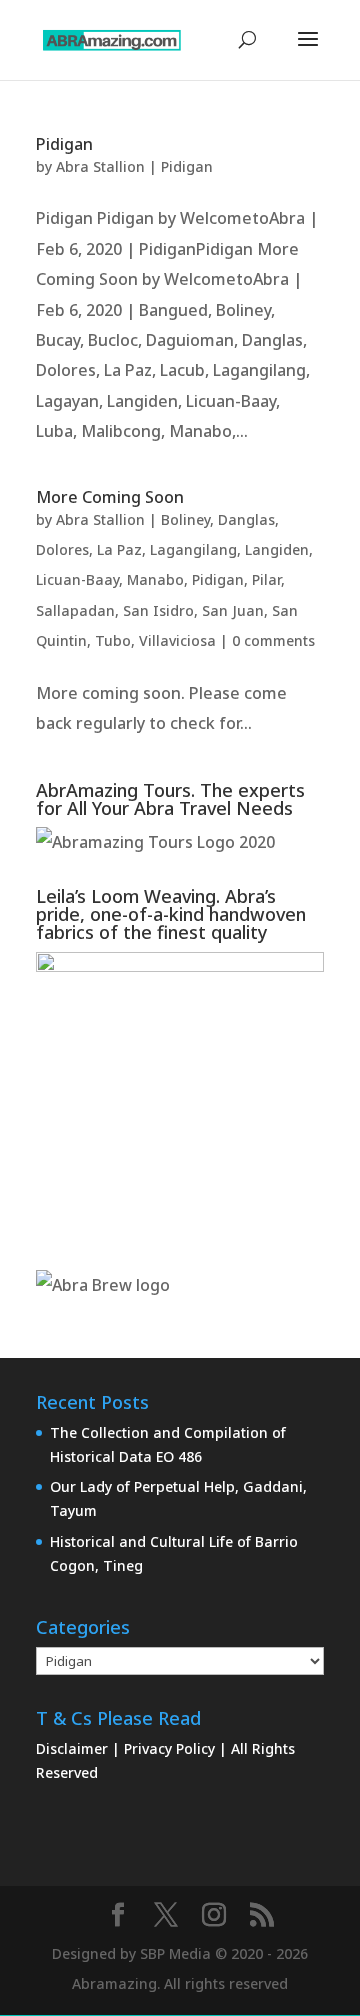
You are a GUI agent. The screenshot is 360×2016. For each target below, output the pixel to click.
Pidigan (64, 144)
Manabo (155, 579)
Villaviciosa (177, 640)
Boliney (185, 519)
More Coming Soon (110, 497)
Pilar (266, 579)
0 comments (273, 640)
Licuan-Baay (77, 579)
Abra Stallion (100, 166)
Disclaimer (74, 1748)
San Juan (233, 610)
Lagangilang (193, 549)
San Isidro (158, 610)
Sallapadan (75, 610)
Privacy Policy (171, 1748)
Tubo (113, 640)
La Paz (119, 549)
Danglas (246, 519)
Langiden (277, 549)
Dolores (62, 549)
